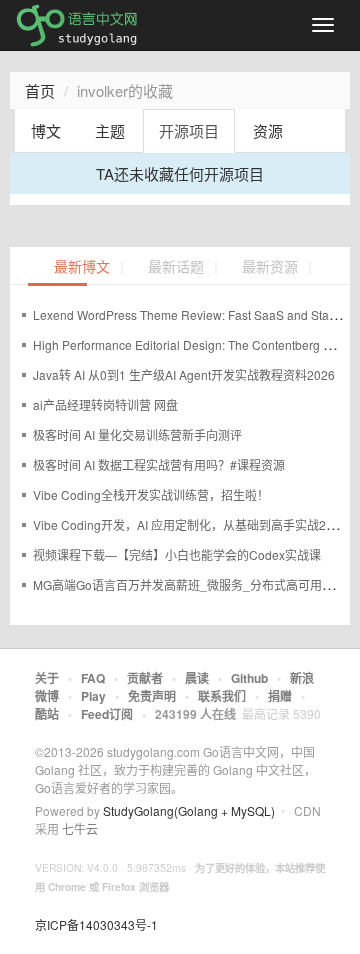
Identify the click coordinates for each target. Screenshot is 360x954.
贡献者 (145, 678)
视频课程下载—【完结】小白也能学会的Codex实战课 (177, 554)
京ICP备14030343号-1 (96, 924)
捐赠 (280, 696)
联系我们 (222, 696)
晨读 (197, 678)
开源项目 (189, 130)
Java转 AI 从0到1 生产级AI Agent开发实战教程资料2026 (184, 374)
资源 (268, 130)
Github (249, 678)
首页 (40, 90)
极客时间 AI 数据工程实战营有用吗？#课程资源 (159, 464)
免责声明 (152, 696)
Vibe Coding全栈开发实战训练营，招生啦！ (151, 494)
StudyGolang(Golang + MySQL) (189, 810)
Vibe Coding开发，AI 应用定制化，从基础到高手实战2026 (190, 524)
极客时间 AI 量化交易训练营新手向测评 (137, 434)
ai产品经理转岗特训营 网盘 (105, 404)
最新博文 (82, 267)
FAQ (93, 678)
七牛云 (80, 828)
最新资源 (270, 267)
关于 (47, 678)
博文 (46, 130)
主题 (110, 130)
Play (93, 696)
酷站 (47, 714)
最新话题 (176, 267)
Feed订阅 (107, 714)
